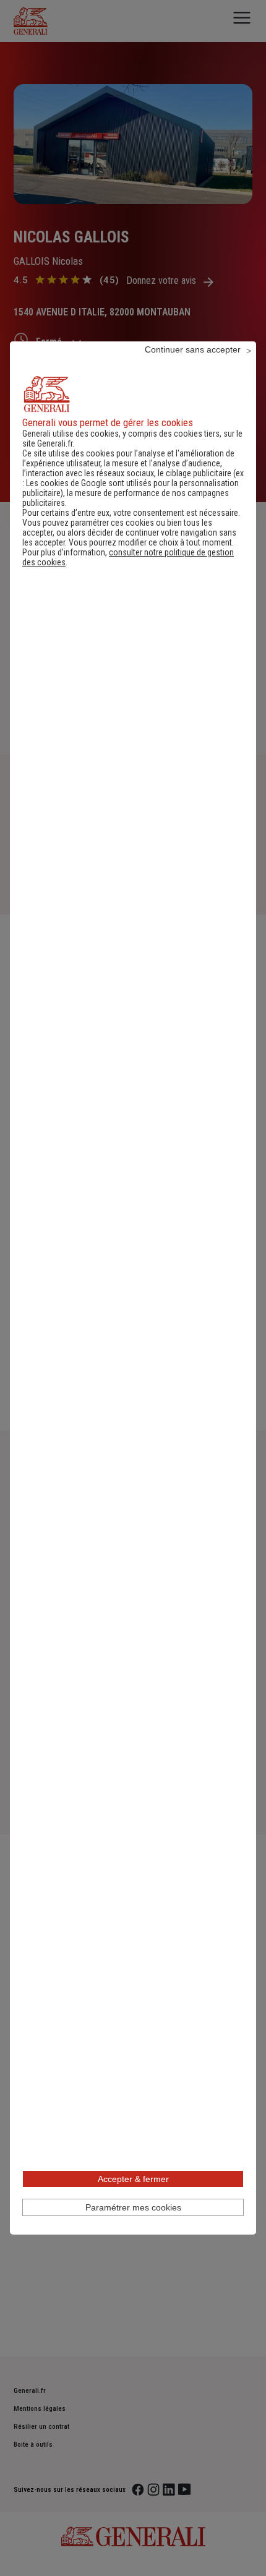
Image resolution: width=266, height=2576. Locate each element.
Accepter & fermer (133, 2179)
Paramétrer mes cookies (133, 2207)
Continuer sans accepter (193, 349)
